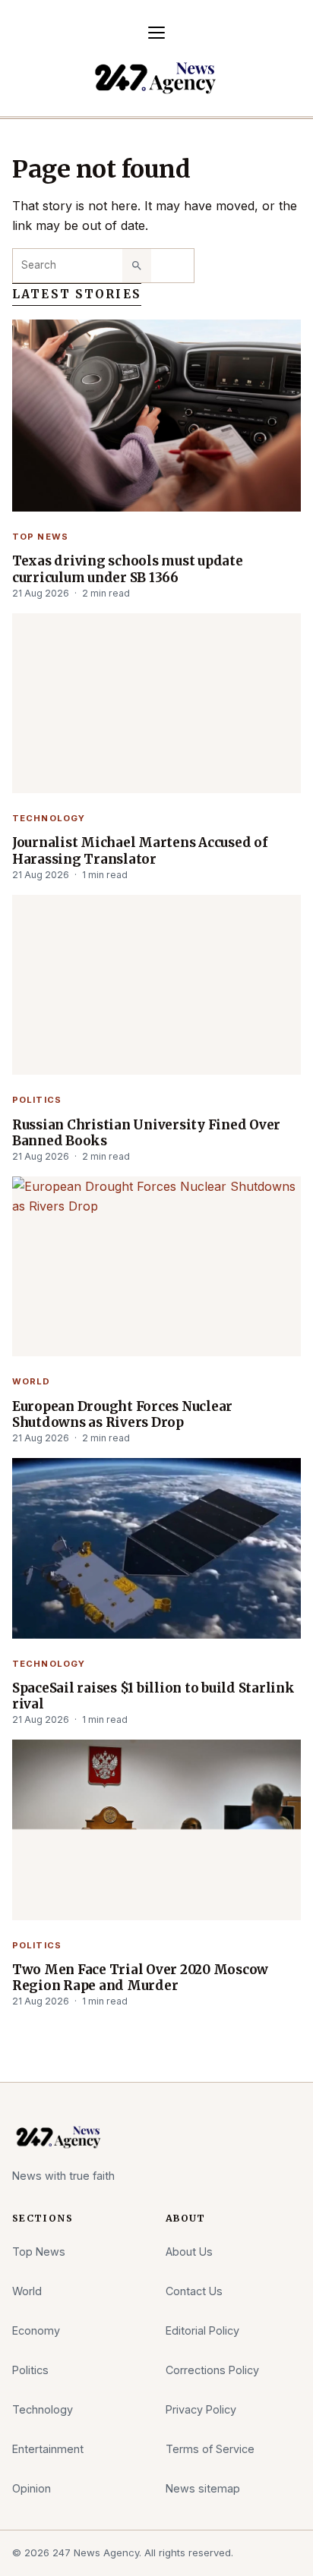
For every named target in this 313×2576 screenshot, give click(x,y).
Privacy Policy (201, 2409)
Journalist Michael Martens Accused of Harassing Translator (140, 851)
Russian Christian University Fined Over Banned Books (146, 1133)
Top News (40, 537)
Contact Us (194, 2291)
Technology (49, 818)
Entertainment (48, 2449)
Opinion (32, 2488)
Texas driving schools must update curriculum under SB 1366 (128, 569)
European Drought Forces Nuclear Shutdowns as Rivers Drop (122, 1415)
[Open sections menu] (156, 33)
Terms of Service (210, 2449)
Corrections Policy (212, 2370)
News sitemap (203, 2488)
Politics (37, 1100)
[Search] (137, 266)
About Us (189, 2252)
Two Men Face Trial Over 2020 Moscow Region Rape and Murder (140, 1978)
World (32, 1381)
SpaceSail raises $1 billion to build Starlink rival (153, 1696)
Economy (36, 2330)
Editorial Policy (202, 2330)
